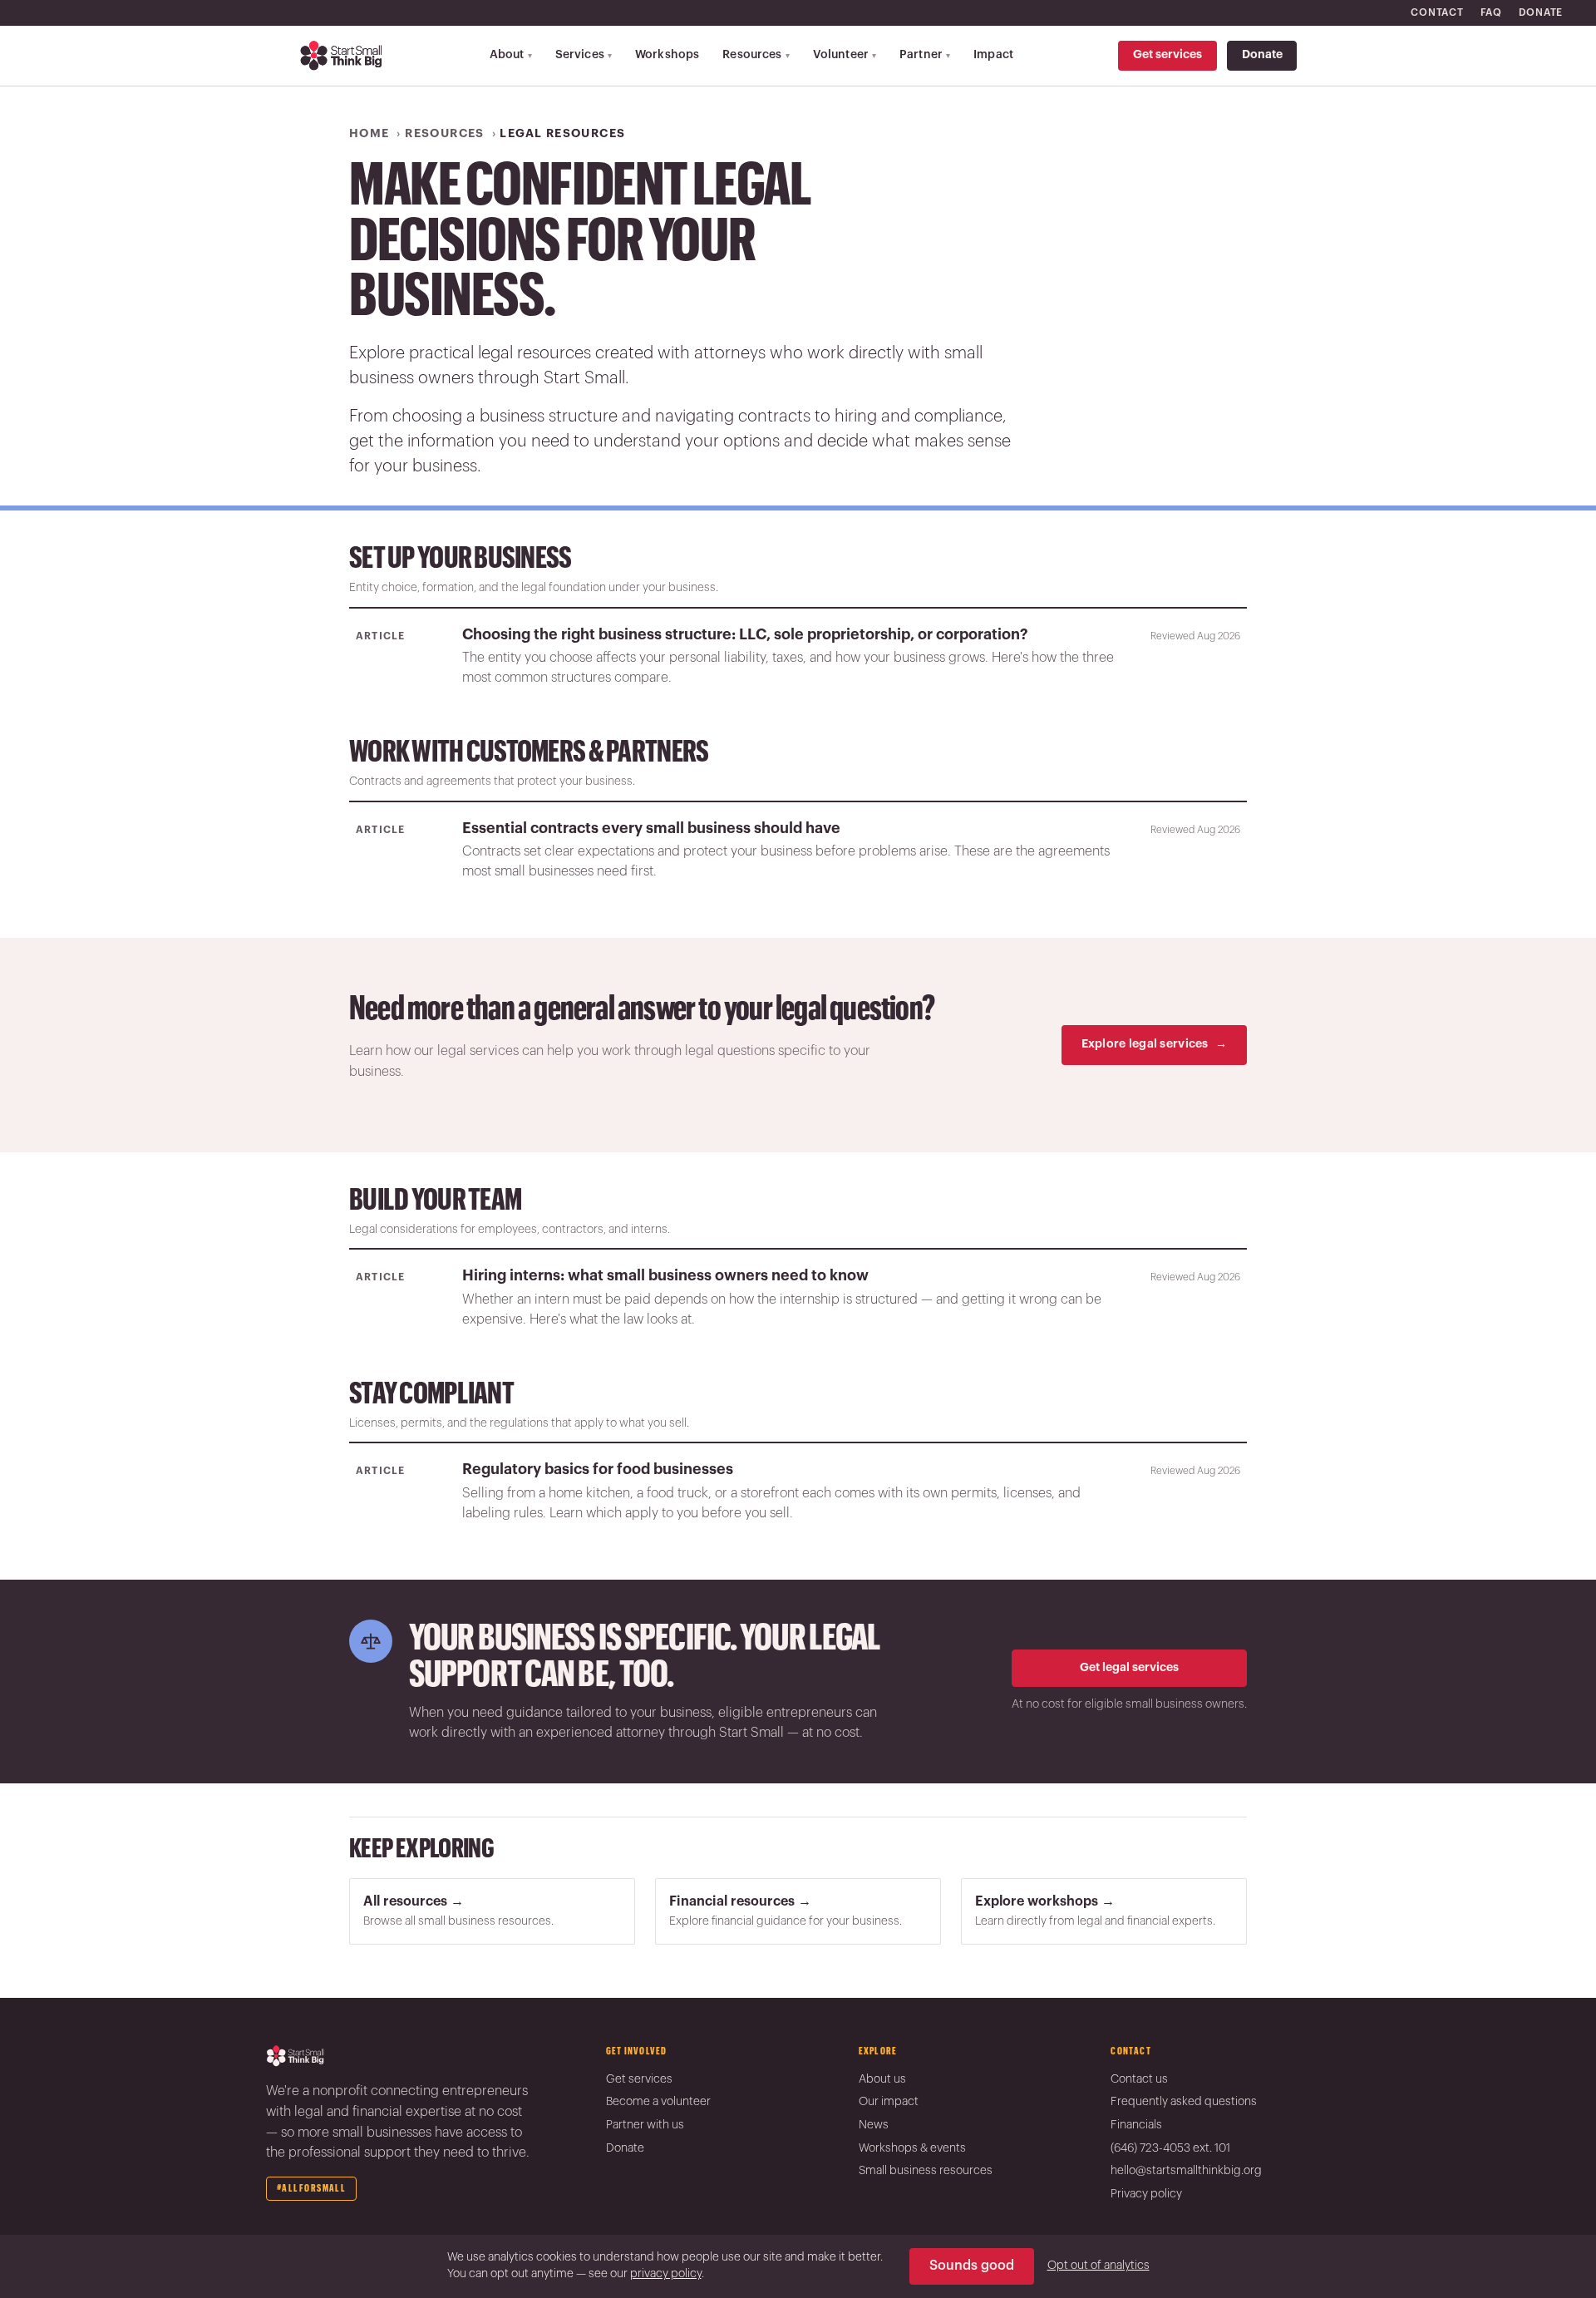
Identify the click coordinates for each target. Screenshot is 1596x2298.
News (874, 2125)
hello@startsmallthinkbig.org (1186, 2171)
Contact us (1139, 2079)
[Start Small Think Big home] (342, 56)
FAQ (1491, 12)
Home (369, 134)
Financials (1136, 2125)
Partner (925, 55)
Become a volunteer (658, 2102)
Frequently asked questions (1184, 2102)
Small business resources (926, 2171)
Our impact (889, 2102)
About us (882, 2079)
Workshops (667, 55)
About (511, 55)
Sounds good (972, 2266)
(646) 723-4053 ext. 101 (1170, 2148)
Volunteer (845, 55)
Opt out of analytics (1098, 2266)
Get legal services (1129, 1668)
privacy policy (666, 2274)
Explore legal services (1154, 1044)
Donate (1541, 12)
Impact (993, 55)
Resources (756, 55)
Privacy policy (1146, 2194)
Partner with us (645, 2125)
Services (584, 55)
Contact (1437, 12)
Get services (1167, 55)
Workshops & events (912, 2148)
